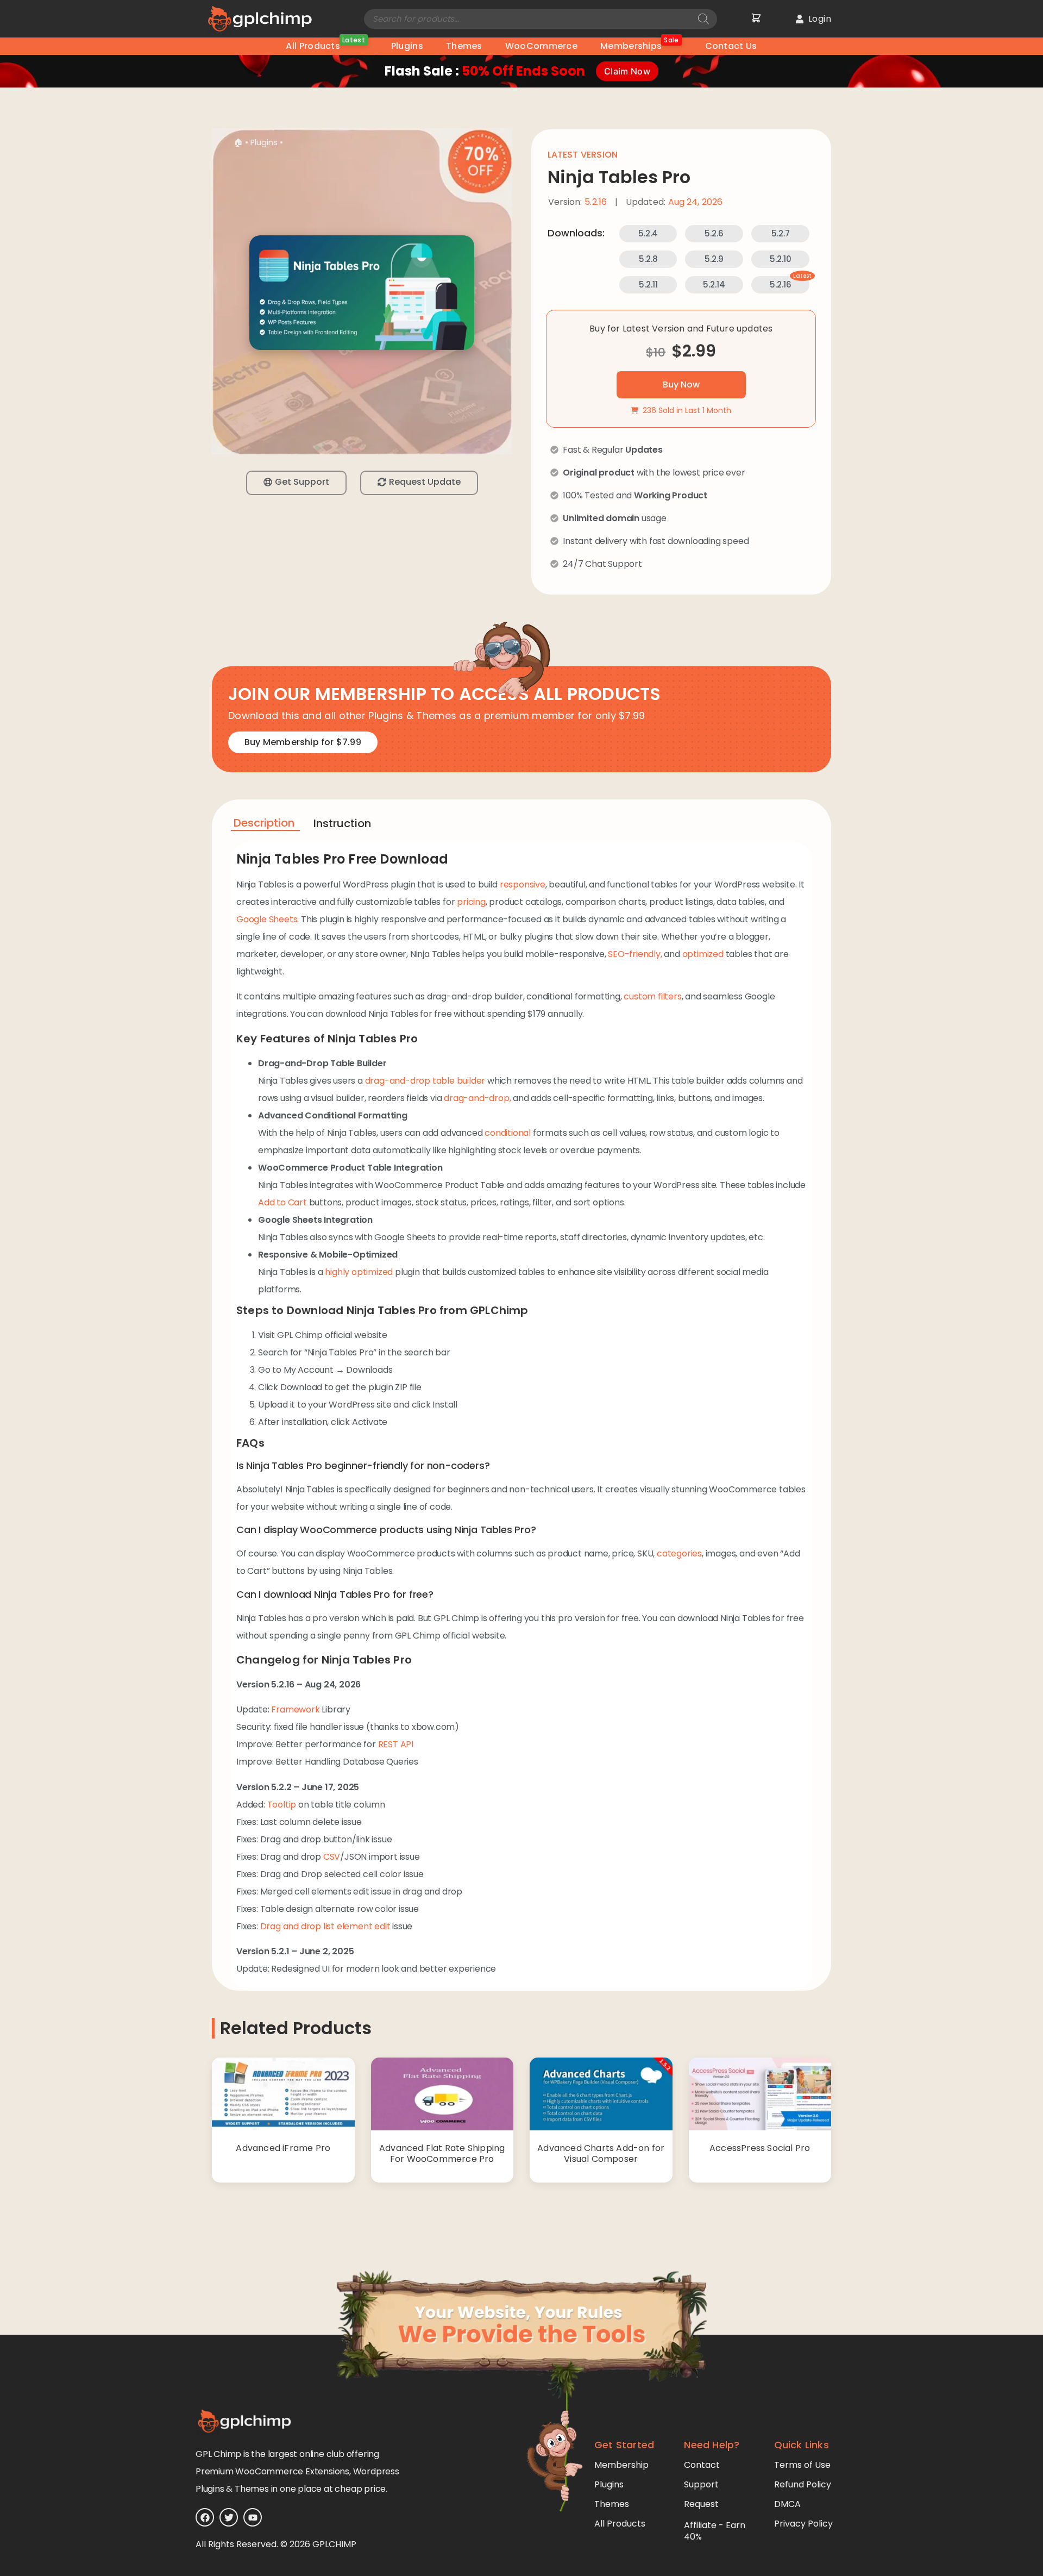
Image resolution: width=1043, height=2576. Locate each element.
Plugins (407, 46)
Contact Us (731, 46)
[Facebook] (205, 2517)
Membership (621, 2465)
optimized (703, 954)
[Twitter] (229, 2517)
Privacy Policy (803, 2524)
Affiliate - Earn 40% (715, 2531)
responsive (523, 884)
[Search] (703, 19)
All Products (325, 45)
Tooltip (282, 1805)
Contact (702, 2465)
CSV (332, 1857)
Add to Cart (282, 1202)
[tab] (265, 825)
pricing (471, 902)
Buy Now (681, 384)
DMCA (787, 2504)
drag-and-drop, (477, 1098)
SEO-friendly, (635, 954)
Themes (464, 46)
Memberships (640, 45)
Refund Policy (803, 2484)
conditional (508, 1133)
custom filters (652, 996)
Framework (295, 1709)
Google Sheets (267, 919)
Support (701, 2484)
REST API (396, 1744)
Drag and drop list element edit (325, 1926)
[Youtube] (253, 2517)
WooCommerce (541, 46)
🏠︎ (238, 142)
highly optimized (359, 1272)
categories (679, 1553)
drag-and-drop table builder (425, 1081)
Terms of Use (802, 2465)
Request (701, 2504)
